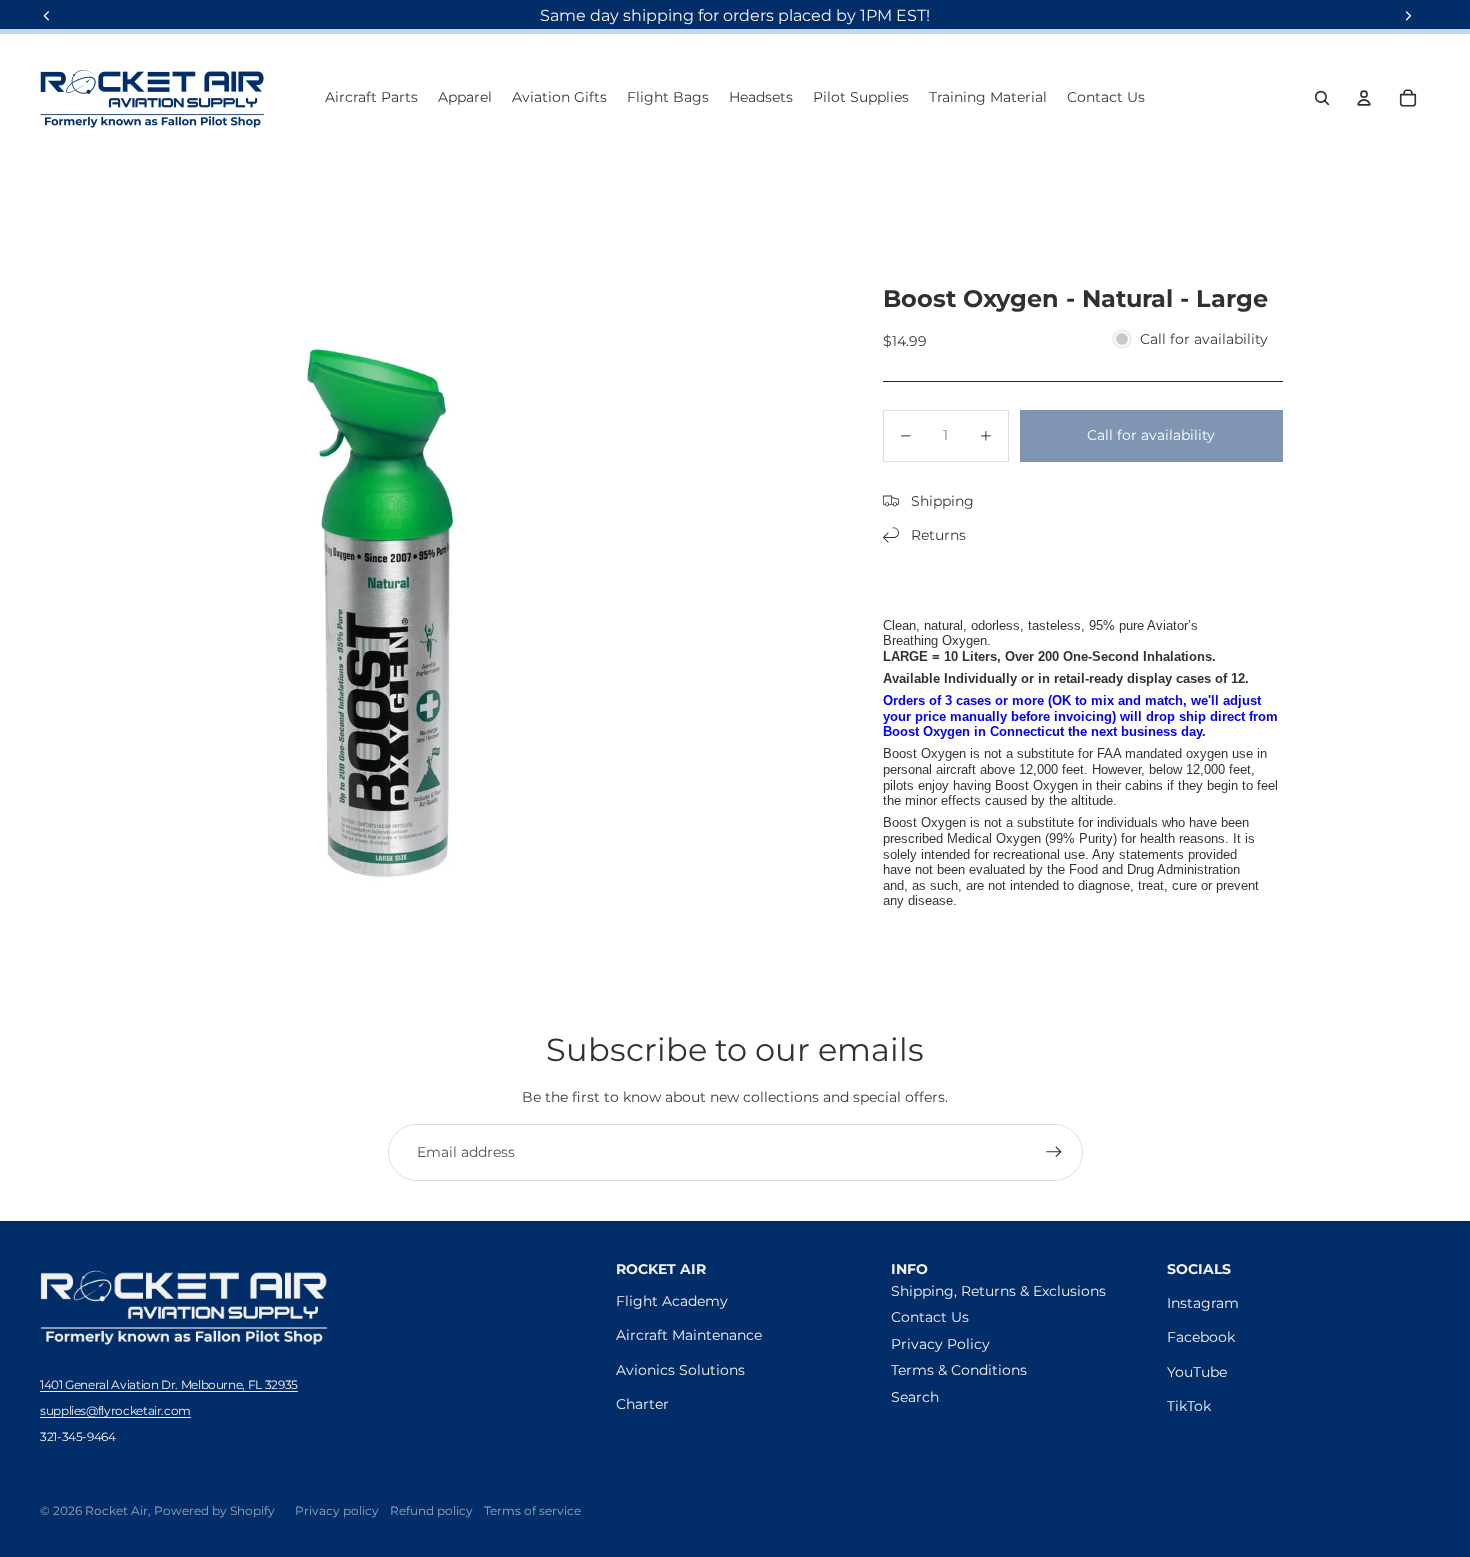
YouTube (1197, 1372)
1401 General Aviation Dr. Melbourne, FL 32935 (169, 1384)
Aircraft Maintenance (689, 1335)
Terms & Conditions (959, 1370)
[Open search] (1322, 98)
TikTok (1189, 1406)
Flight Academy (672, 1301)
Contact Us (930, 1317)
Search (915, 1397)
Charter (642, 1404)
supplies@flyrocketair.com (115, 1410)
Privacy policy (337, 1510)
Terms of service (532, 1510)
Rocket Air (116, 1510)
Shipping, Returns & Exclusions (998, 1291)
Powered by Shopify (214, 1510)
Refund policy (431, 1510)
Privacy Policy (940, 1344)
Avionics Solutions (680, 1370)
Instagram (1203, 1303)
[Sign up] (1054, 1152)
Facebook (1201, 1337)
